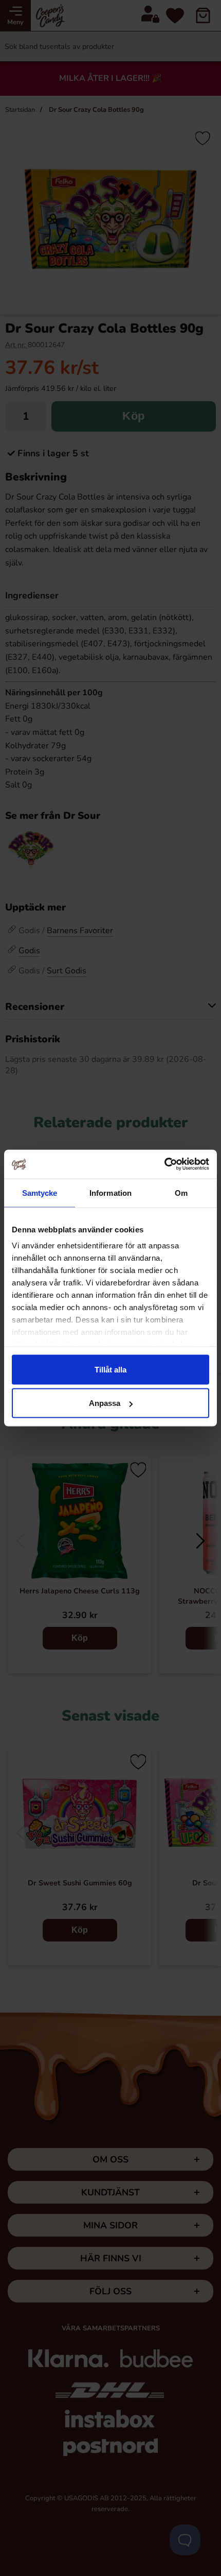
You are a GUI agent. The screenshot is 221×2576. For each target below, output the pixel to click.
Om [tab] (181, 1192)
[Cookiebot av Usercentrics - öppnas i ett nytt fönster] (164, 1164)
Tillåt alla (110, 1369)
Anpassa (105, 1403)
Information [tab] (110, 1192)
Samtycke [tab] (40, 1192)
